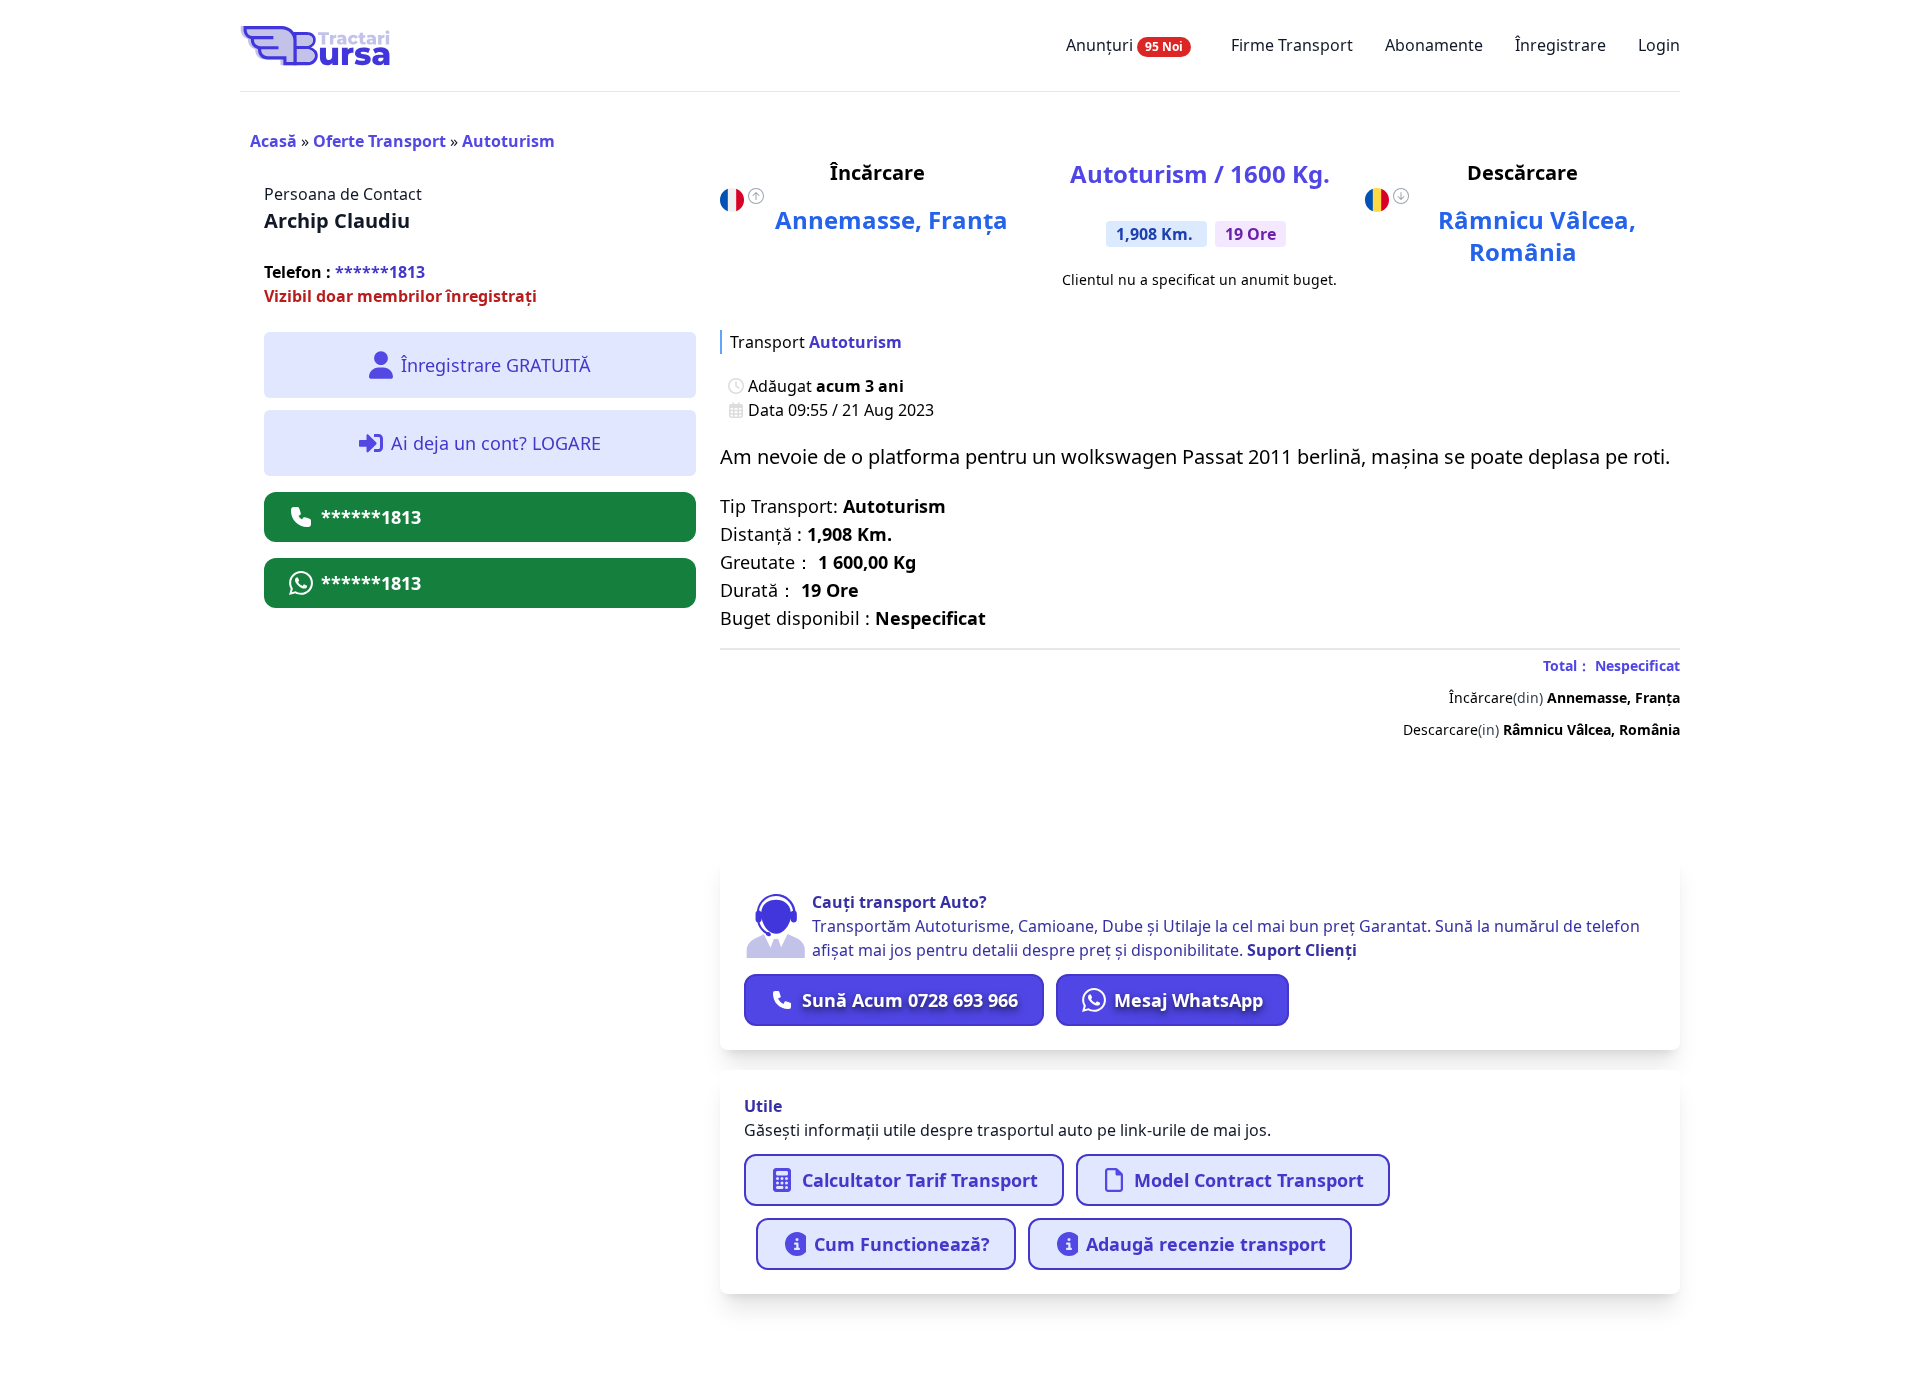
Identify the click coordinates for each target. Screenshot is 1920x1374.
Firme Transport (1292, 45)
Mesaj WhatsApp (1188, 1000)
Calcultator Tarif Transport (920, 1180)
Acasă (273, 141)
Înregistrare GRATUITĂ (496, 365)
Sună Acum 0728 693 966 (910, 1000)
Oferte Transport (379, 141)
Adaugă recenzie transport (1206, 1244)
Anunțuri (1124, 45)
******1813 (344, 272)
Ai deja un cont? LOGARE (496, 443)
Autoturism (508, 141)
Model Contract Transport (1249, 1180)
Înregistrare (1560, 45)
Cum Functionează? (902, 1244)
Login (1659, 45)
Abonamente (1434, 45)
